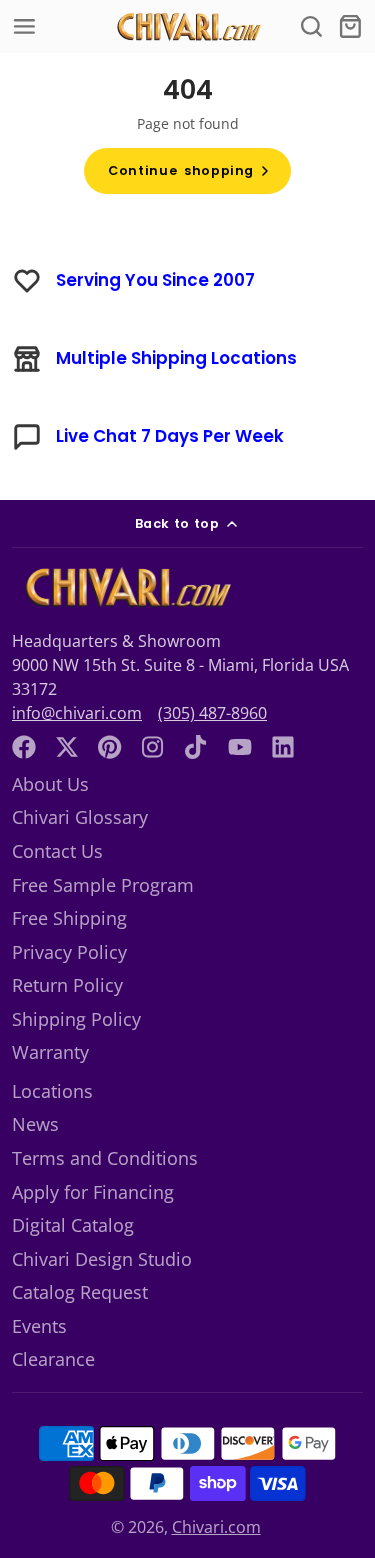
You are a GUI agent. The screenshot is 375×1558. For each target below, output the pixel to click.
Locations (52, 1091)
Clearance (53, 1359)
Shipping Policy (76, 1019)
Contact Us (57, 851)
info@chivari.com (77, 713)
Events (39, 1326)
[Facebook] (24, 747)
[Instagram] (154, 747)
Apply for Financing (93, 1192)
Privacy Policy (69, 952)
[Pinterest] (110, 747)
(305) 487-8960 (212, 713)
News (35, 1124)
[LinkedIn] (283, 747)
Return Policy (67, 985)
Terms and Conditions (105, 1158)
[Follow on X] (67, 747)
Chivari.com (216, 1527)
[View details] (126, 587)
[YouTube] (240, 747)
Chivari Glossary (80, 817)
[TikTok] (197, 747)
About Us (50, 784)
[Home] (188, 26)
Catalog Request (80, 1292)
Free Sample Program (103, 885)
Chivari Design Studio (102, 1259)
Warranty (50, 1052)
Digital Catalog (73, 1225)
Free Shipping (69, 918)
